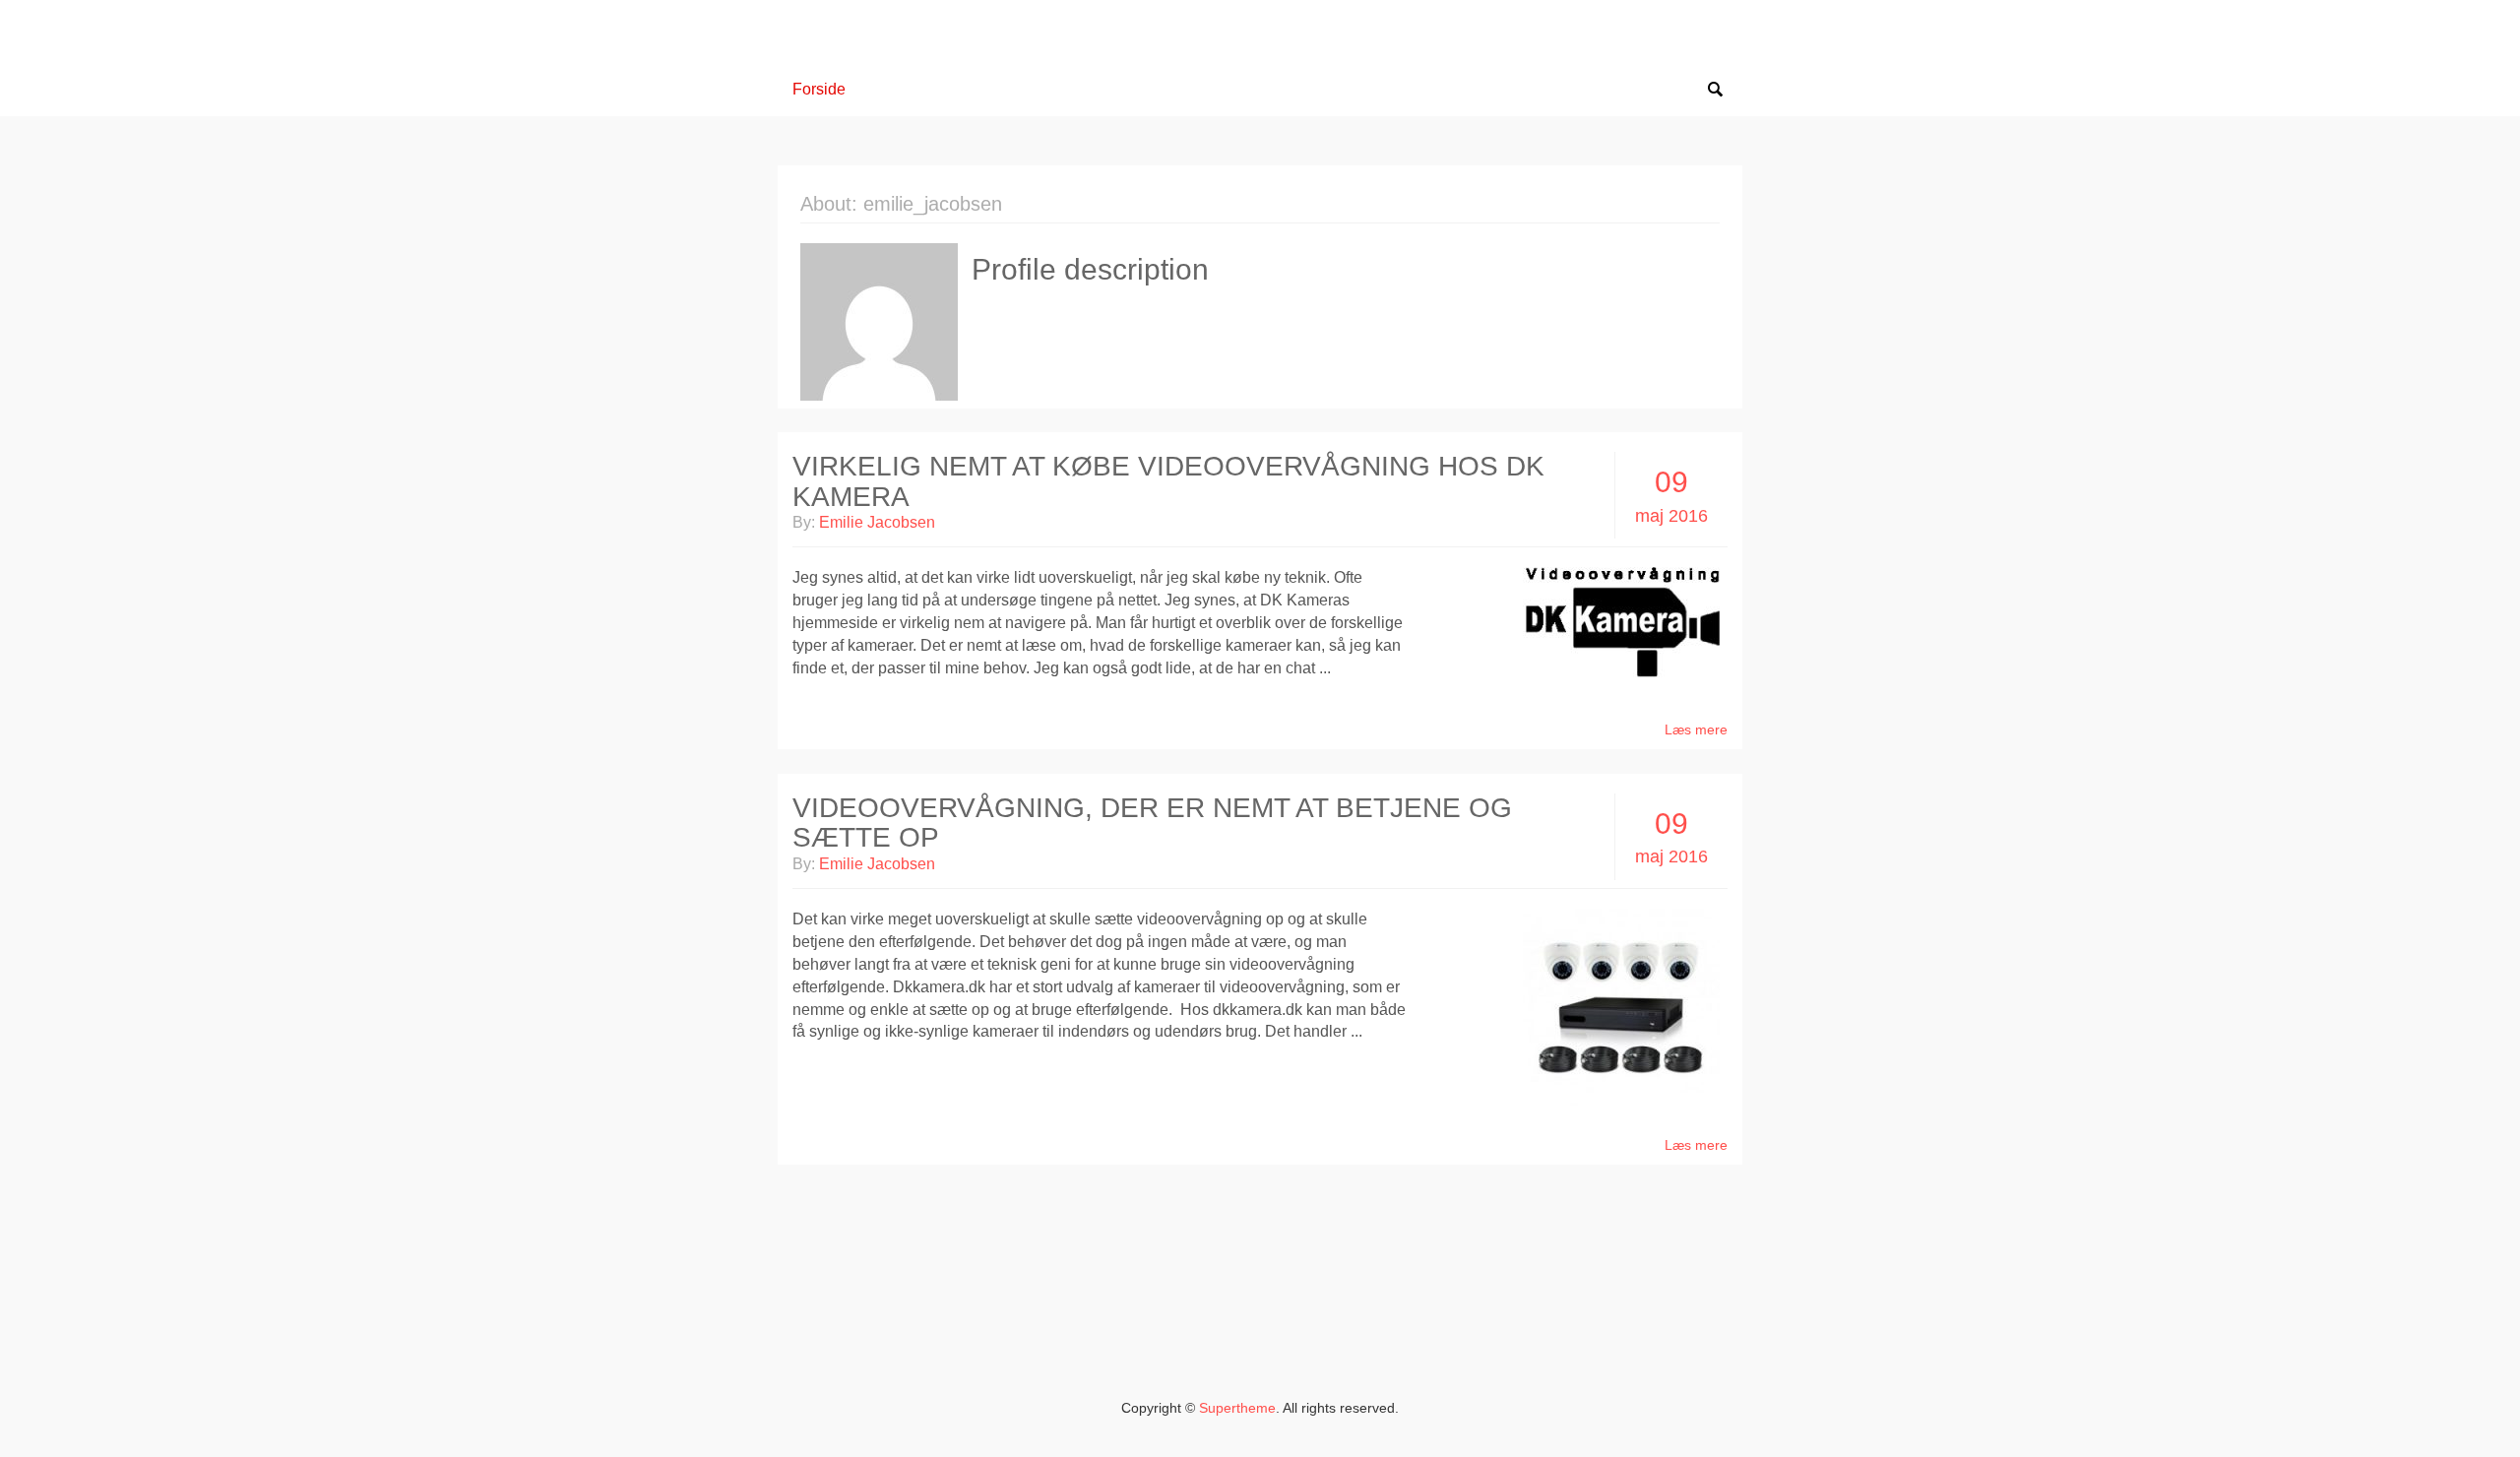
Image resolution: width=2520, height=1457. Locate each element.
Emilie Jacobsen (877, 522)
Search (1715, 90)
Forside (819, 89)
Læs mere (1696, 729)
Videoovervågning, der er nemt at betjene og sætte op (1152, 823)
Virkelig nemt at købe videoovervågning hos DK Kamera (1168, 481)
